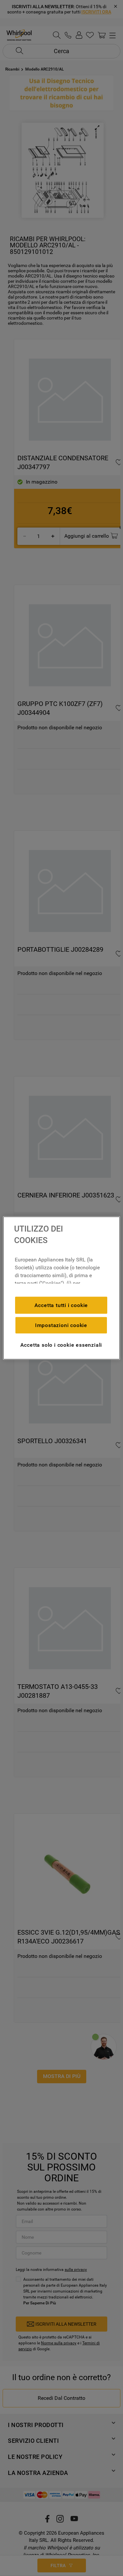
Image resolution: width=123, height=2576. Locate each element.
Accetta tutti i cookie (61, 1305)
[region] (61, 1288)
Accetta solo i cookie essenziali (61, 1345)
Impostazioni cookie (61, 1325)
